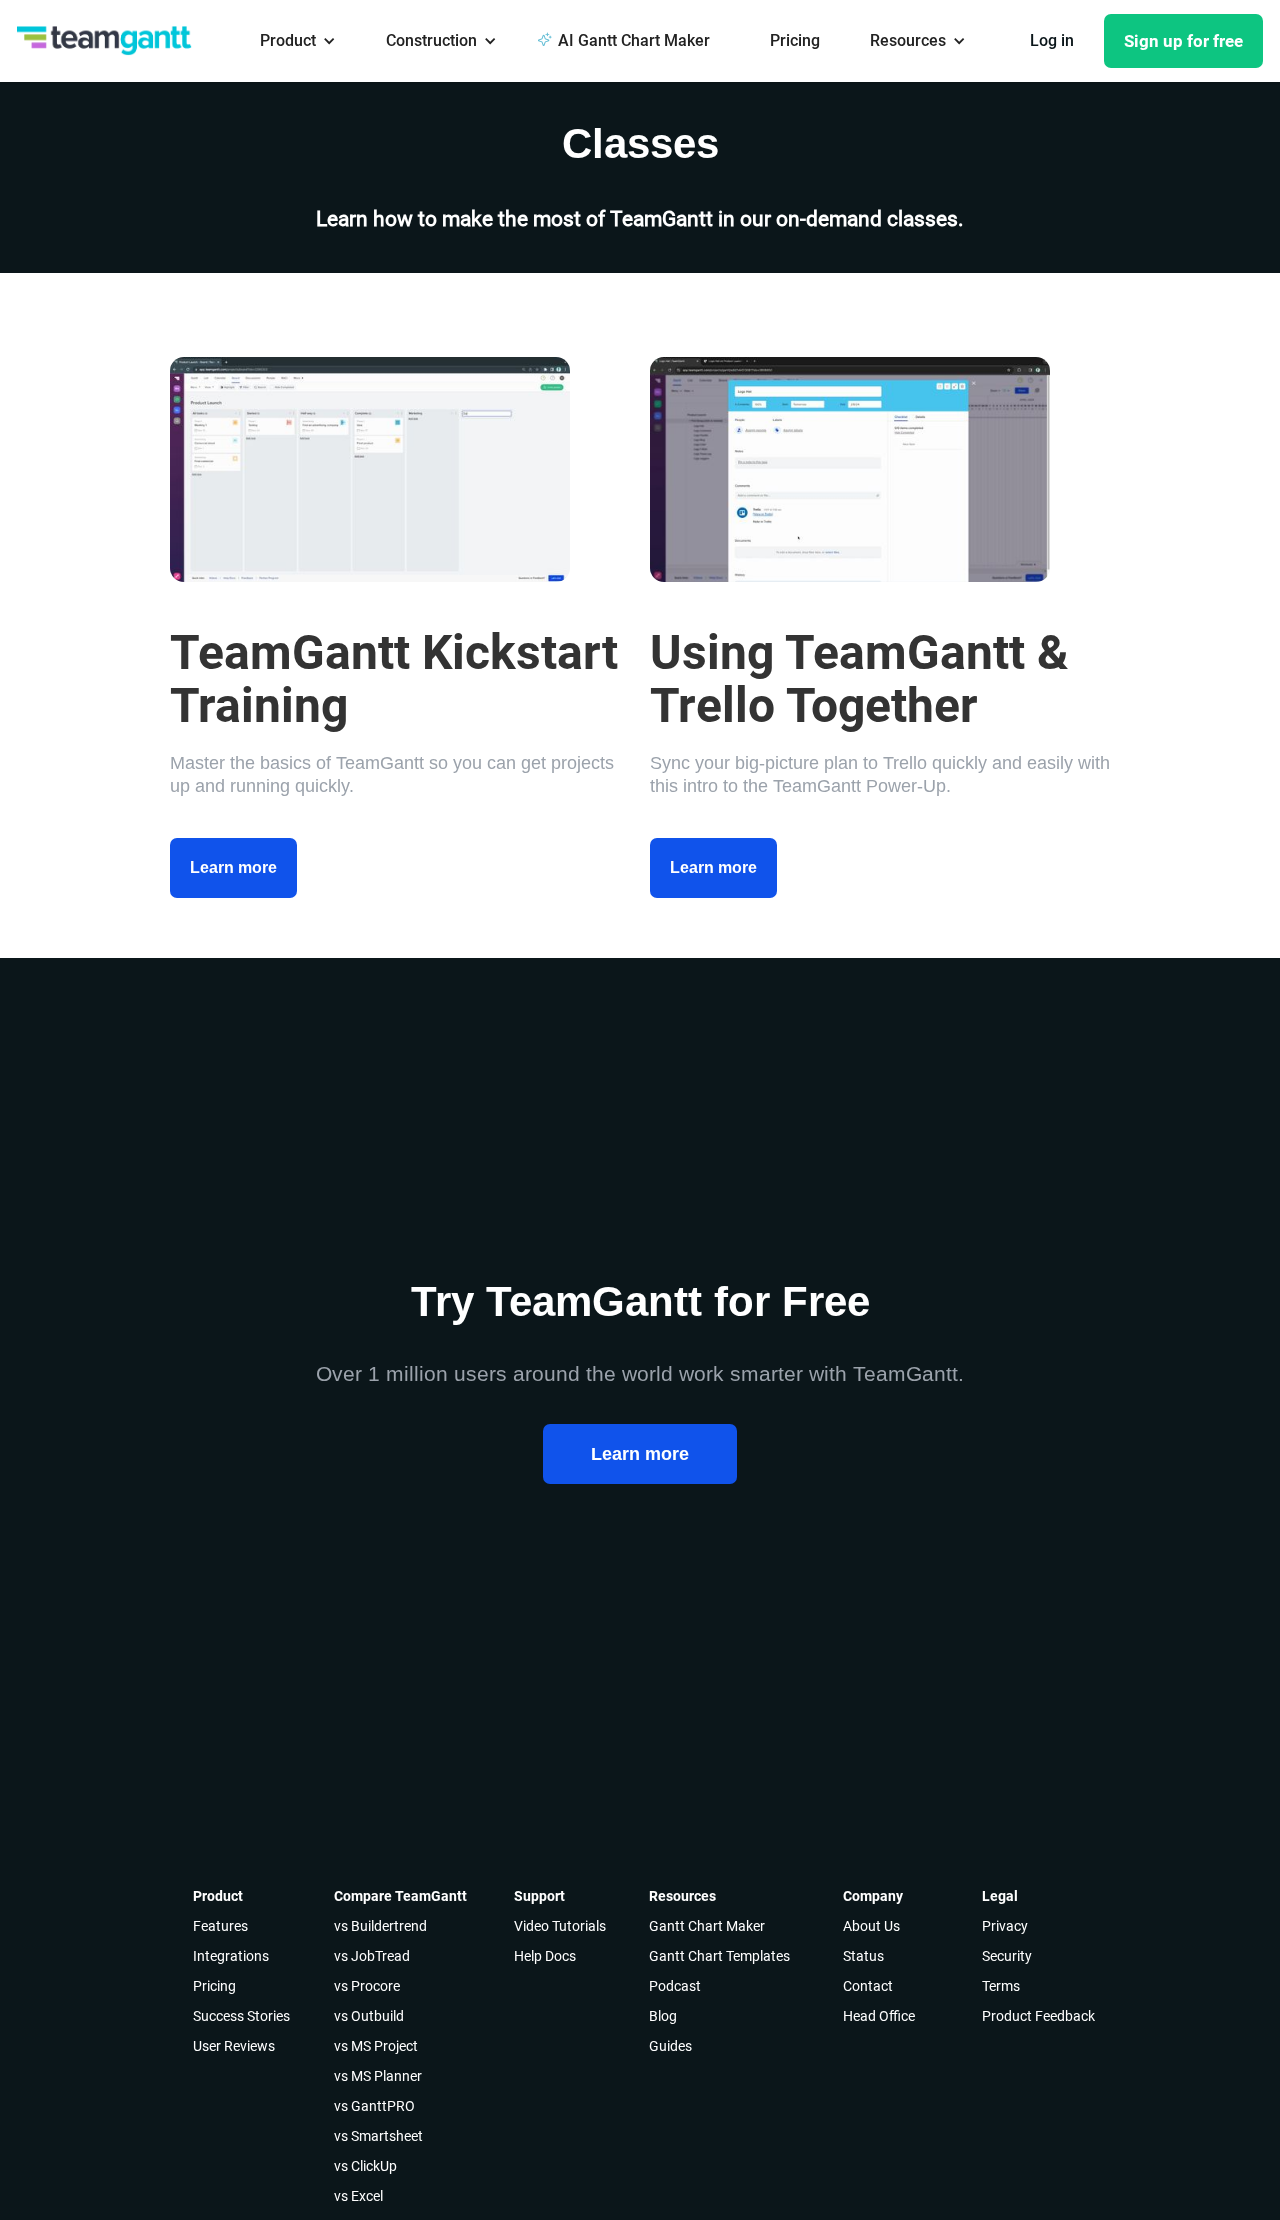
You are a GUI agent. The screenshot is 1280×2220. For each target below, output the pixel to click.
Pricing (795, 40)
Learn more (233, 867)
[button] (298, 41)
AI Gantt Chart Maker (634, 40)
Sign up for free (1183, 41)
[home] (111, 40)
